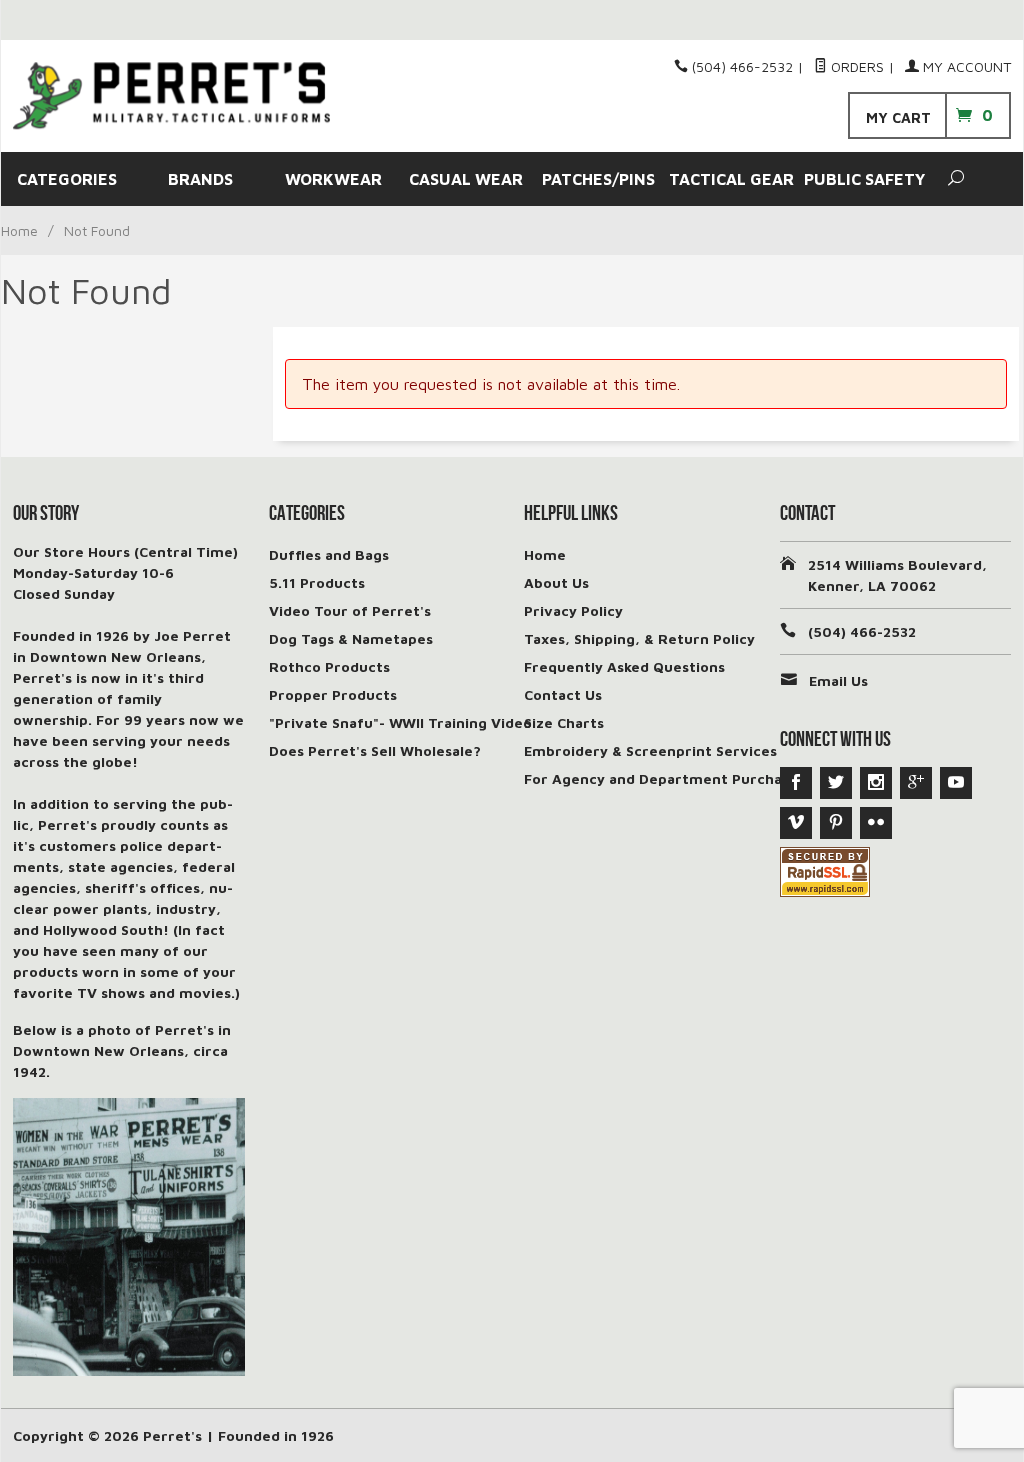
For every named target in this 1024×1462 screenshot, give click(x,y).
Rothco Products (329, 666)
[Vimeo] (796, 823)
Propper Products (333, 694)
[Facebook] (796, 783)
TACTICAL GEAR (731, 179)
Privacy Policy (573, 610)
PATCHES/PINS (598, 179)
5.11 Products (317, 582)
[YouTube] (956, 783)
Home (19, 230)
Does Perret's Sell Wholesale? (375, 750)
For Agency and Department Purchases (664, 778)
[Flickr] (876, 823)
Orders (855, 66)
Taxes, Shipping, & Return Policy (639, 638)
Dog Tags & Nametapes (351, 638)
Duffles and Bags (329, 554)
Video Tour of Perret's (350, 610)
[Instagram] (876, 783)
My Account (965, 66)
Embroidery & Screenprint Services (650, 750)
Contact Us (563, 694)
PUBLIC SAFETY (864, 179)
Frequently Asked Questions (624, 666)
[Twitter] (836, 783)
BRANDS (200, 179)
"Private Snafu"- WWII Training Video (400, 722)
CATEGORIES (67, 179)
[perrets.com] (171, 95)
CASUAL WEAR (466, 179)
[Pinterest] (836, 823)
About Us (556, 582)
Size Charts (564, 722)
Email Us (838, 680)
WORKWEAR (333, 179)
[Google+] (916, 783)
